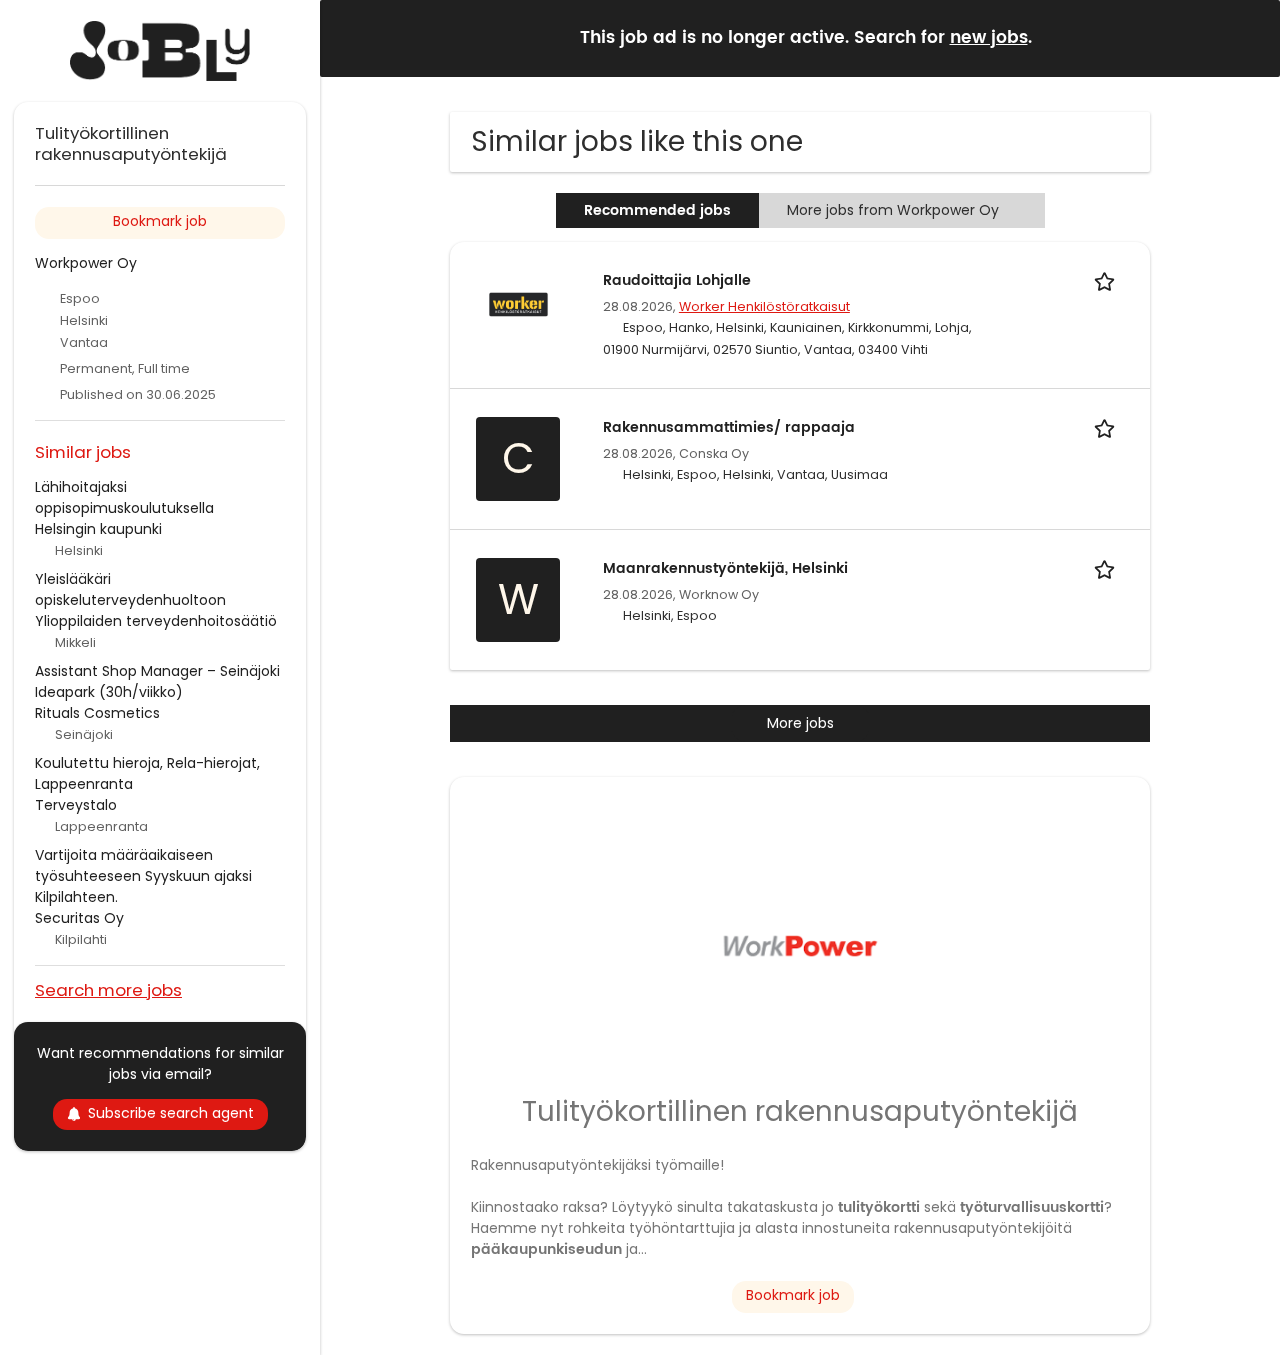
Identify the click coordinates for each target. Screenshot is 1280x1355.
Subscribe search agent (171, 1113)
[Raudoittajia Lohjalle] (518, 303)
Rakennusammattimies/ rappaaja (729, 427)
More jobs (800, 723)
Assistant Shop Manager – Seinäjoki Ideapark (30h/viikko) (157, 681)
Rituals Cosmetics (97, 713)
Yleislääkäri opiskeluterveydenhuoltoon (130, 589)
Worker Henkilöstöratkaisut (764, 306)
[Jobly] (160, 51)
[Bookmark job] (1108, 280)
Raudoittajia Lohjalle (677, 280)
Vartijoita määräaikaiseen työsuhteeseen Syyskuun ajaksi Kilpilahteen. (143, 876)
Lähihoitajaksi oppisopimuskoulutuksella (124, 497)
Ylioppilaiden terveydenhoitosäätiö (156, 621)
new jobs (989, 38)
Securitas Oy (79, 918)
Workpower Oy (86, 263)
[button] (1249, 37)
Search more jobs (108, 989)
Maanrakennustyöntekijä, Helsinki (725, 568)
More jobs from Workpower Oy (893, 210)
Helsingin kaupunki (98, 529)
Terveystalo (76, 805)
